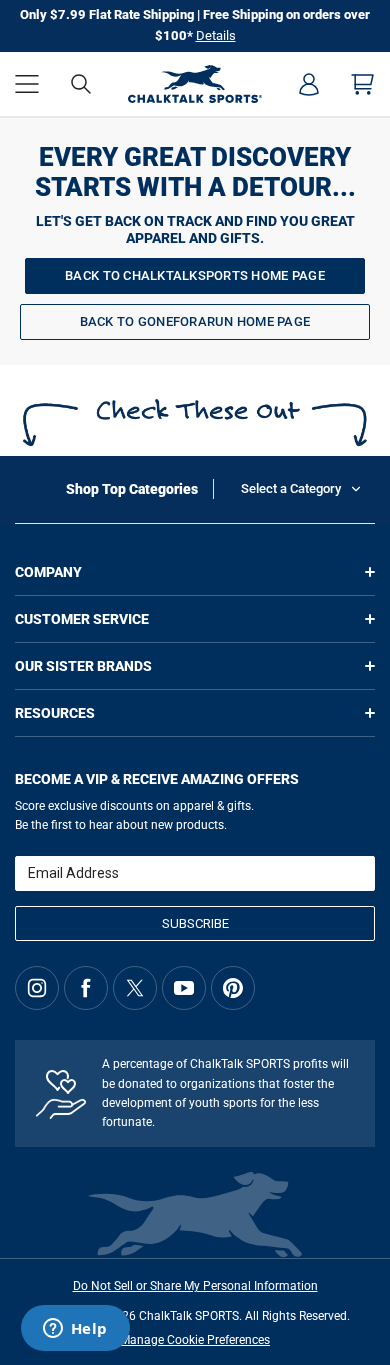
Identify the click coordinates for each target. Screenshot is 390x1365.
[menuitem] (309, 84)
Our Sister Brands (83, 666)
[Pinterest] (233, 988)
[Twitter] (135, 988)
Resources (55, 713)
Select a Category (291, 488)
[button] (27, 84)
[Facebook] (86, 988)
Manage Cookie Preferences (195, 1340)
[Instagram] (37, 988)
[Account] (309, 84)
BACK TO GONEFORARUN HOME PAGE (195, 321)
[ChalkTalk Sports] (195, 84)
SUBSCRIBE (195, 923)
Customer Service (82, 619)
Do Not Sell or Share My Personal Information (195, 1286)
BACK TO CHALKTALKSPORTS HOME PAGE (195, 275)
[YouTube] (184, 988)
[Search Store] (81, 84)
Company (48, 572)
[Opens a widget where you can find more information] (75, 1330)
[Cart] (363, 84)
